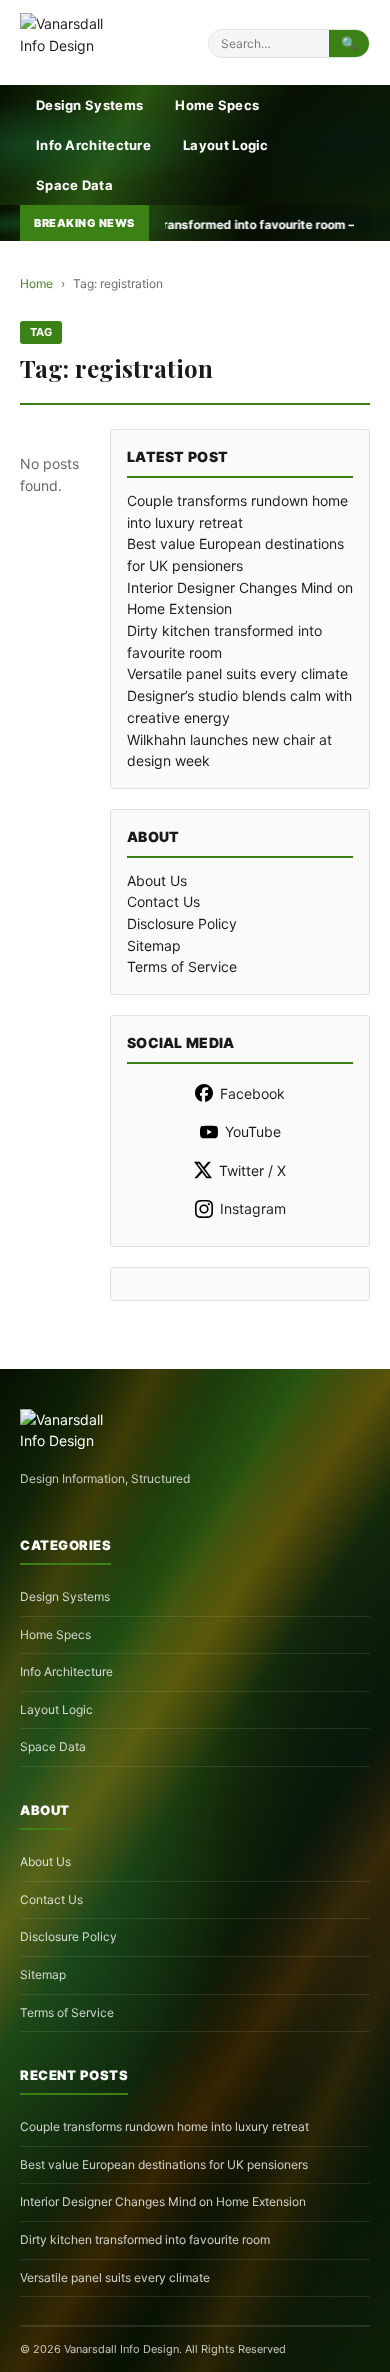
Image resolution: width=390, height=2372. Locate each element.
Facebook (252, 1093)
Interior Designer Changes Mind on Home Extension (163, 2201)
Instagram (253, 1208)
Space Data (74, 185)
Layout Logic (226, 145)
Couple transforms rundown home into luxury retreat (164, 2126)
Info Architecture (93, 145)
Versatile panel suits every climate (237, 673)
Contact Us (163, 901)
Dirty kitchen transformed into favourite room (145, 2239)
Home (36, 283)
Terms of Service (182, 966)
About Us (157, 880)
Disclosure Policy (182, 923)
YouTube (253, 1131)
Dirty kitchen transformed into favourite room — (170, 224)
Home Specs (217, 105)
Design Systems (89, 105)
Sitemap (154, 945)
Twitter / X (252, 1170)
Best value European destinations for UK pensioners (164, 2164)
